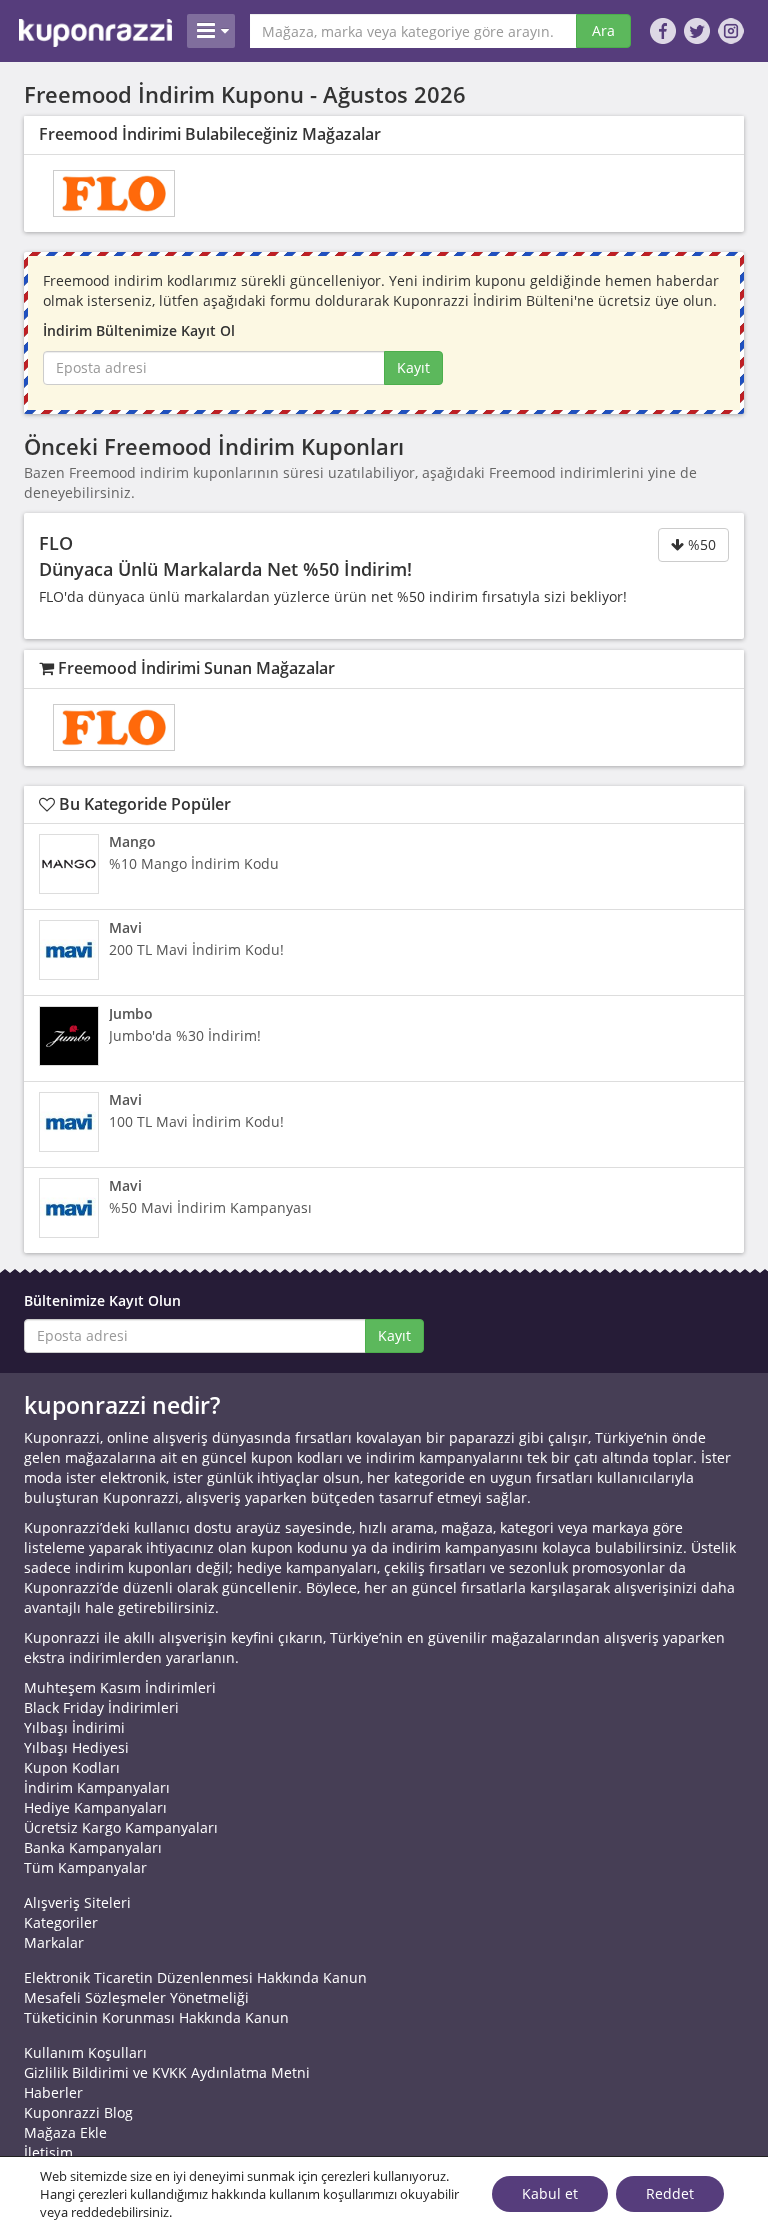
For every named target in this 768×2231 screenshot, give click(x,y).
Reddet (670, 2193)
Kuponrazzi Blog (78, 2112)
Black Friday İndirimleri (101, 1707)
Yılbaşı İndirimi (74, 1727)
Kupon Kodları (72, 1767)
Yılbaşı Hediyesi (76, 1747)
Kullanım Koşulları (85, 2052)
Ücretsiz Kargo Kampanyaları (121, 1827)
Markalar (54, 1942)
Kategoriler (61, 1922)
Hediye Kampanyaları (95, 1807)
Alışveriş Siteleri (77, 1902)
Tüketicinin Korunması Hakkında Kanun (156, 2017)
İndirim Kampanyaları (97, 1787)
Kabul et (550, 2193)
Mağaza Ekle (65, 2132)
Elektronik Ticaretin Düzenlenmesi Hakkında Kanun (195, 1977)
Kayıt (413, 367)
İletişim (48, 2152)
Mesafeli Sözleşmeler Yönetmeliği (136, 1997)
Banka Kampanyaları (93, 1847)
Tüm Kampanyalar (85, 1867)
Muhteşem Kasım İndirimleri (120, 1687)
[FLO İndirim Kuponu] (114, 193)
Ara (603, 30)
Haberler (53, 2092)
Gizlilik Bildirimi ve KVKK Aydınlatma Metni (167, 2072)
